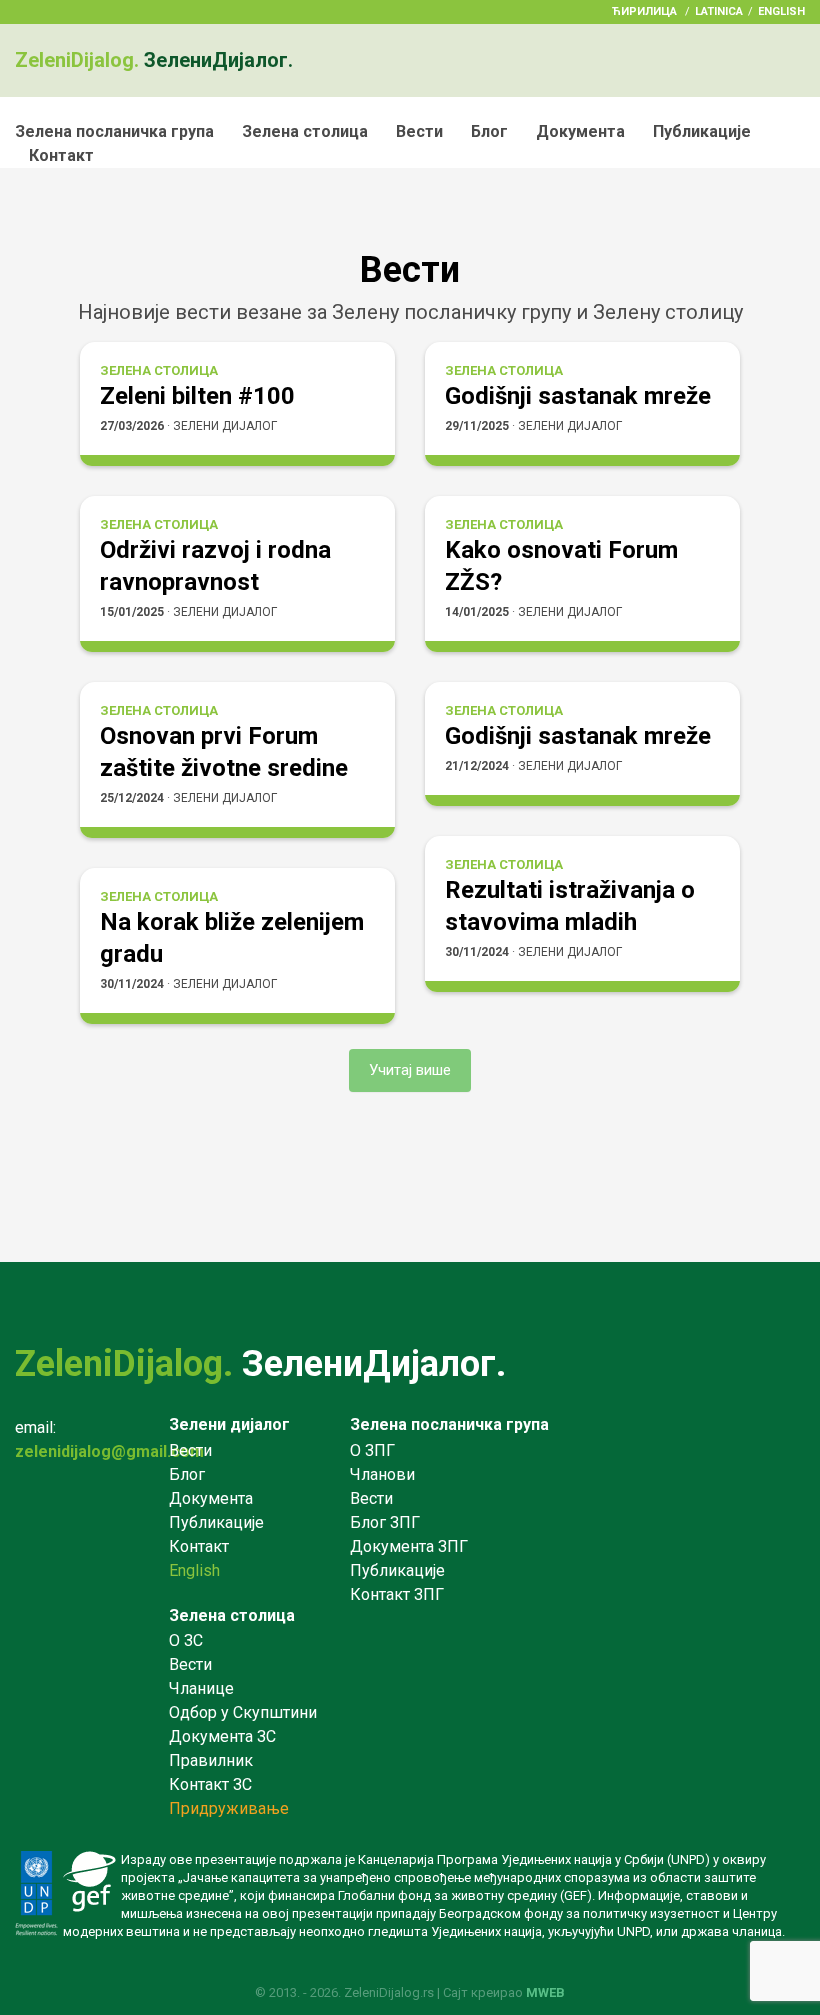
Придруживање (229, 1808)
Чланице (201, 1688)
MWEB (545, 1992)
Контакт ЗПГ (397, 1594)
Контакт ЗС (210, 1784)
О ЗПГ (372, 1450)
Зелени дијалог (229, 1424)
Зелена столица (305, 131)
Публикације (702, 131)
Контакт (61, 155)
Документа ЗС (222, 1736)
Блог (489, 131)
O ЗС (186, 1640)
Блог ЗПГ (385, 1522)
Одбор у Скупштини (243, 1712)
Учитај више (410, 1070)
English (781, 11)
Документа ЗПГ (409, 1546)
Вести (419, 131)
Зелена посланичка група (114, 131)
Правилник (211, 1760)
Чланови (382, 1474)
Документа (580, 131)
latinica (719, 11)
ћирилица (644, 11)
